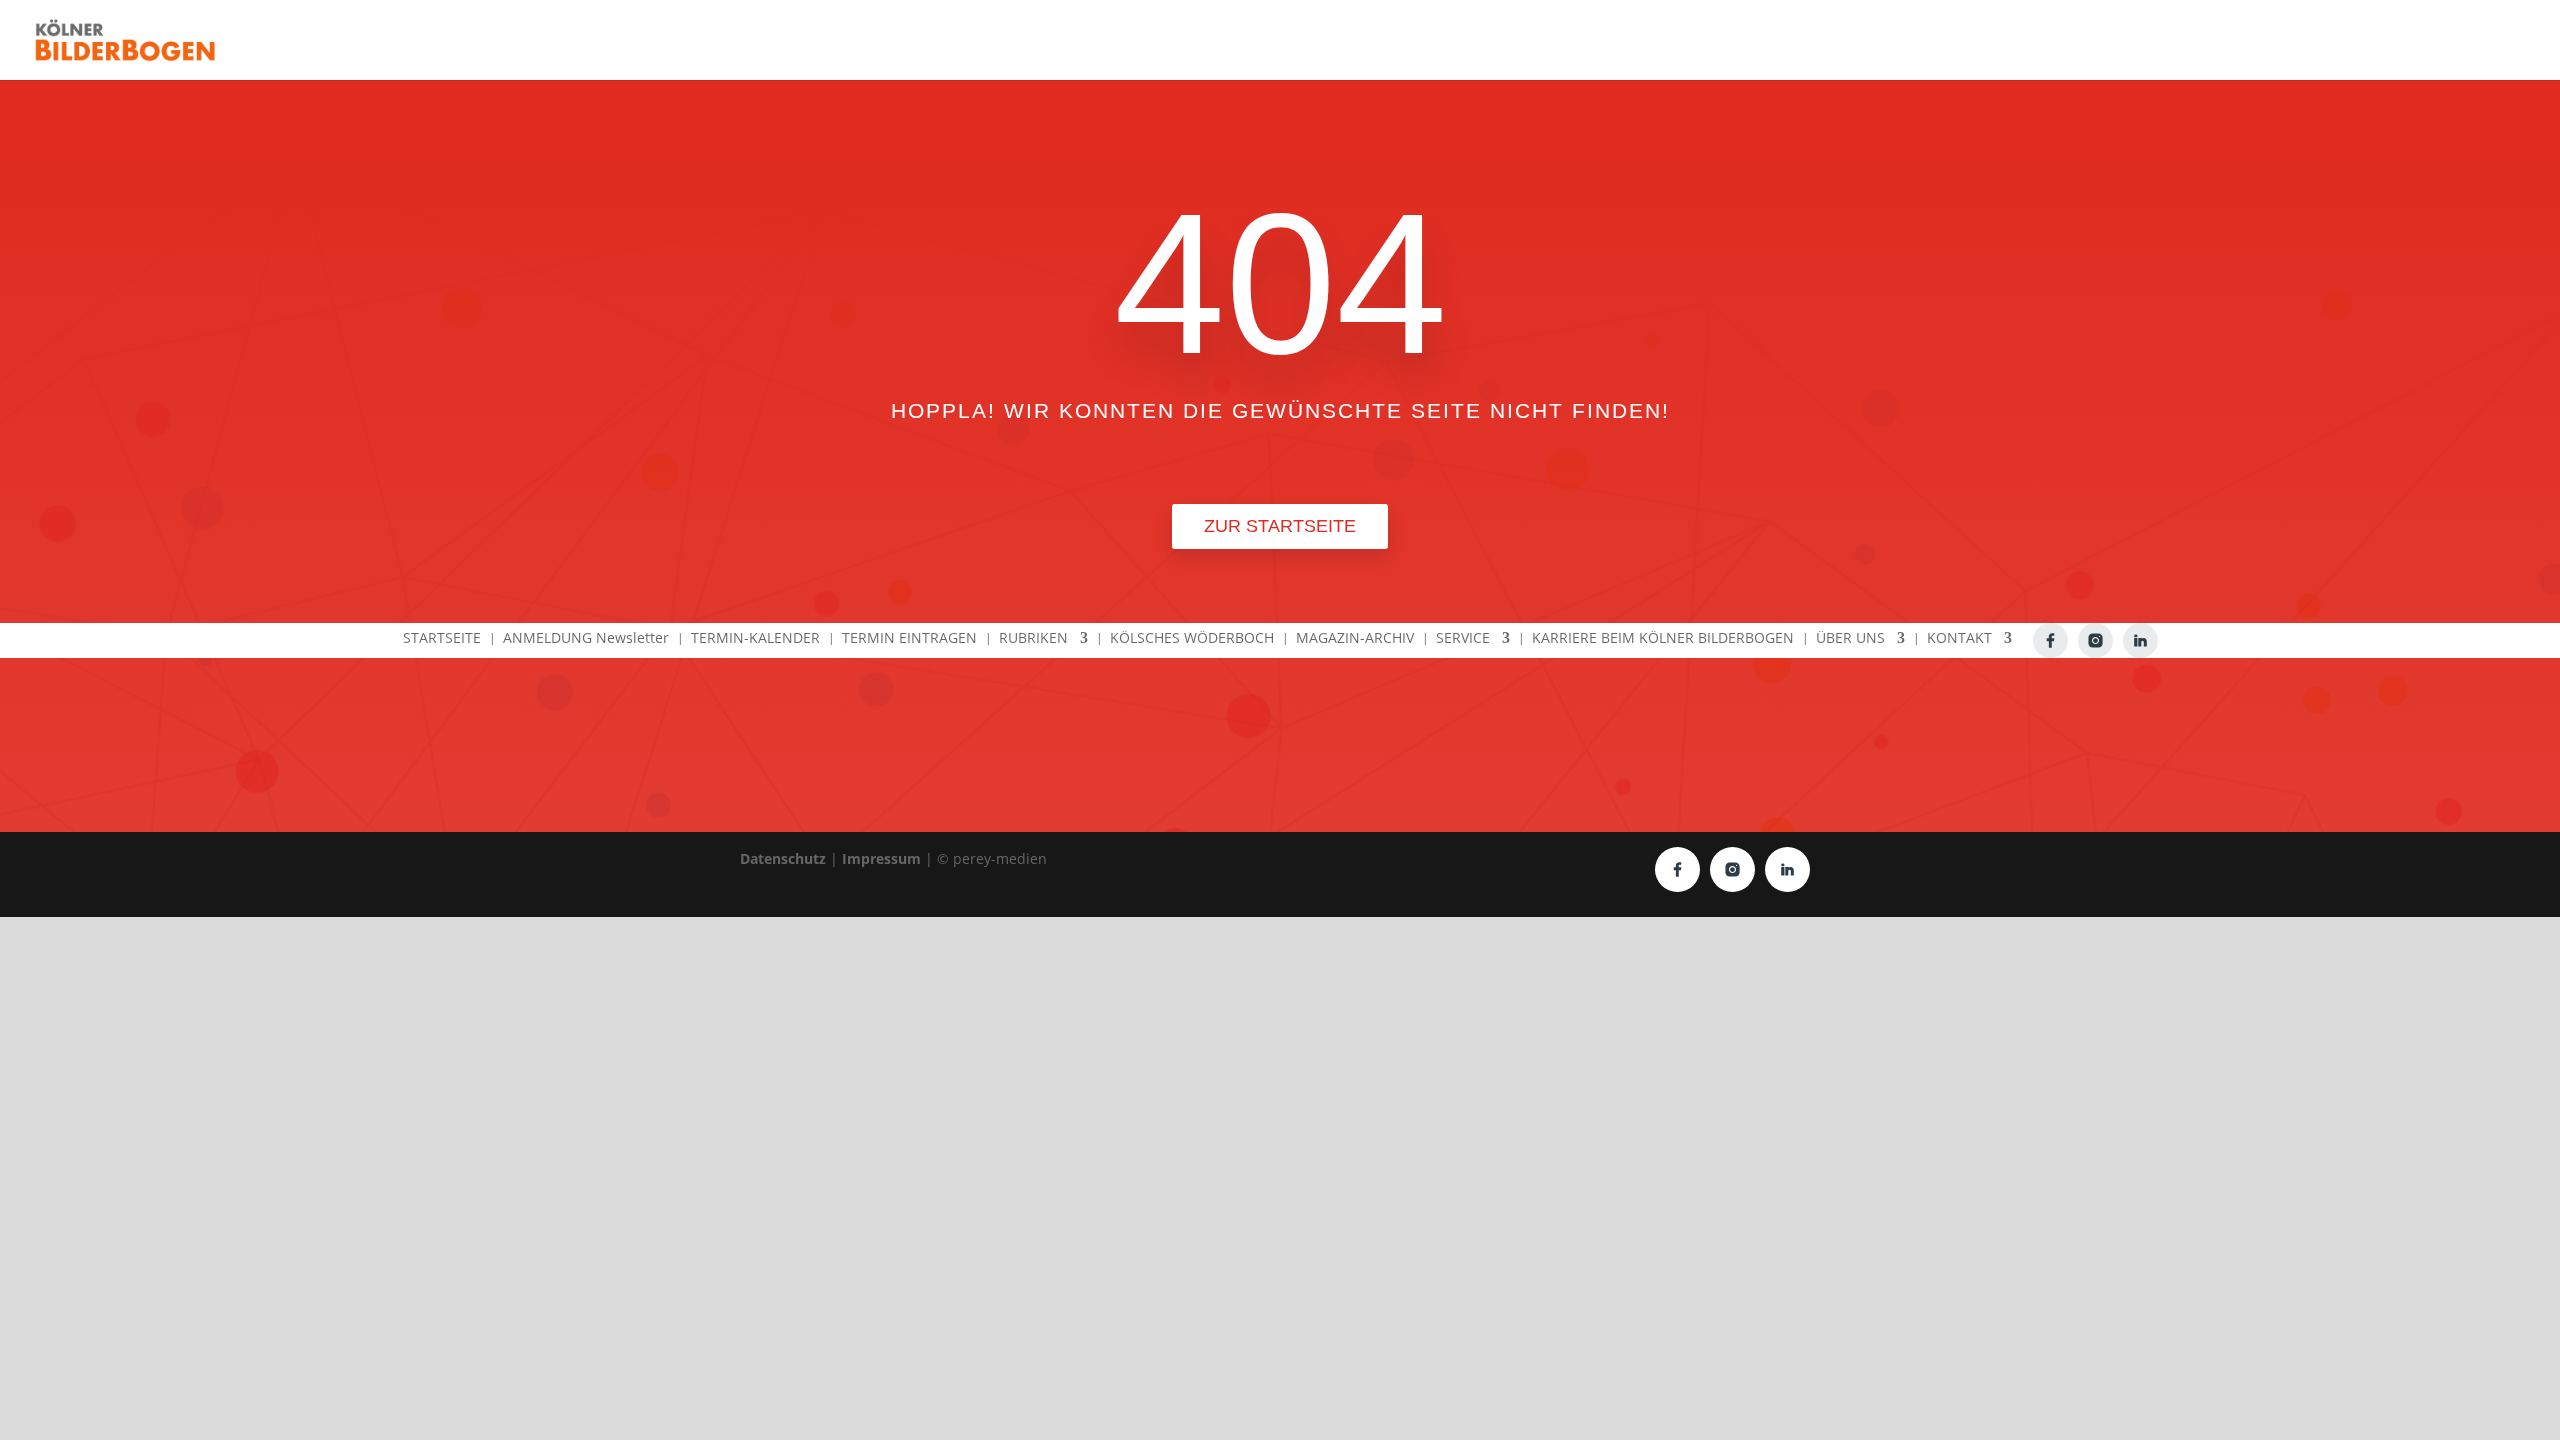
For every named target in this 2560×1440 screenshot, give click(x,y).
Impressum (881, 858)
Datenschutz (783, 858)
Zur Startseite (1280, 526)
